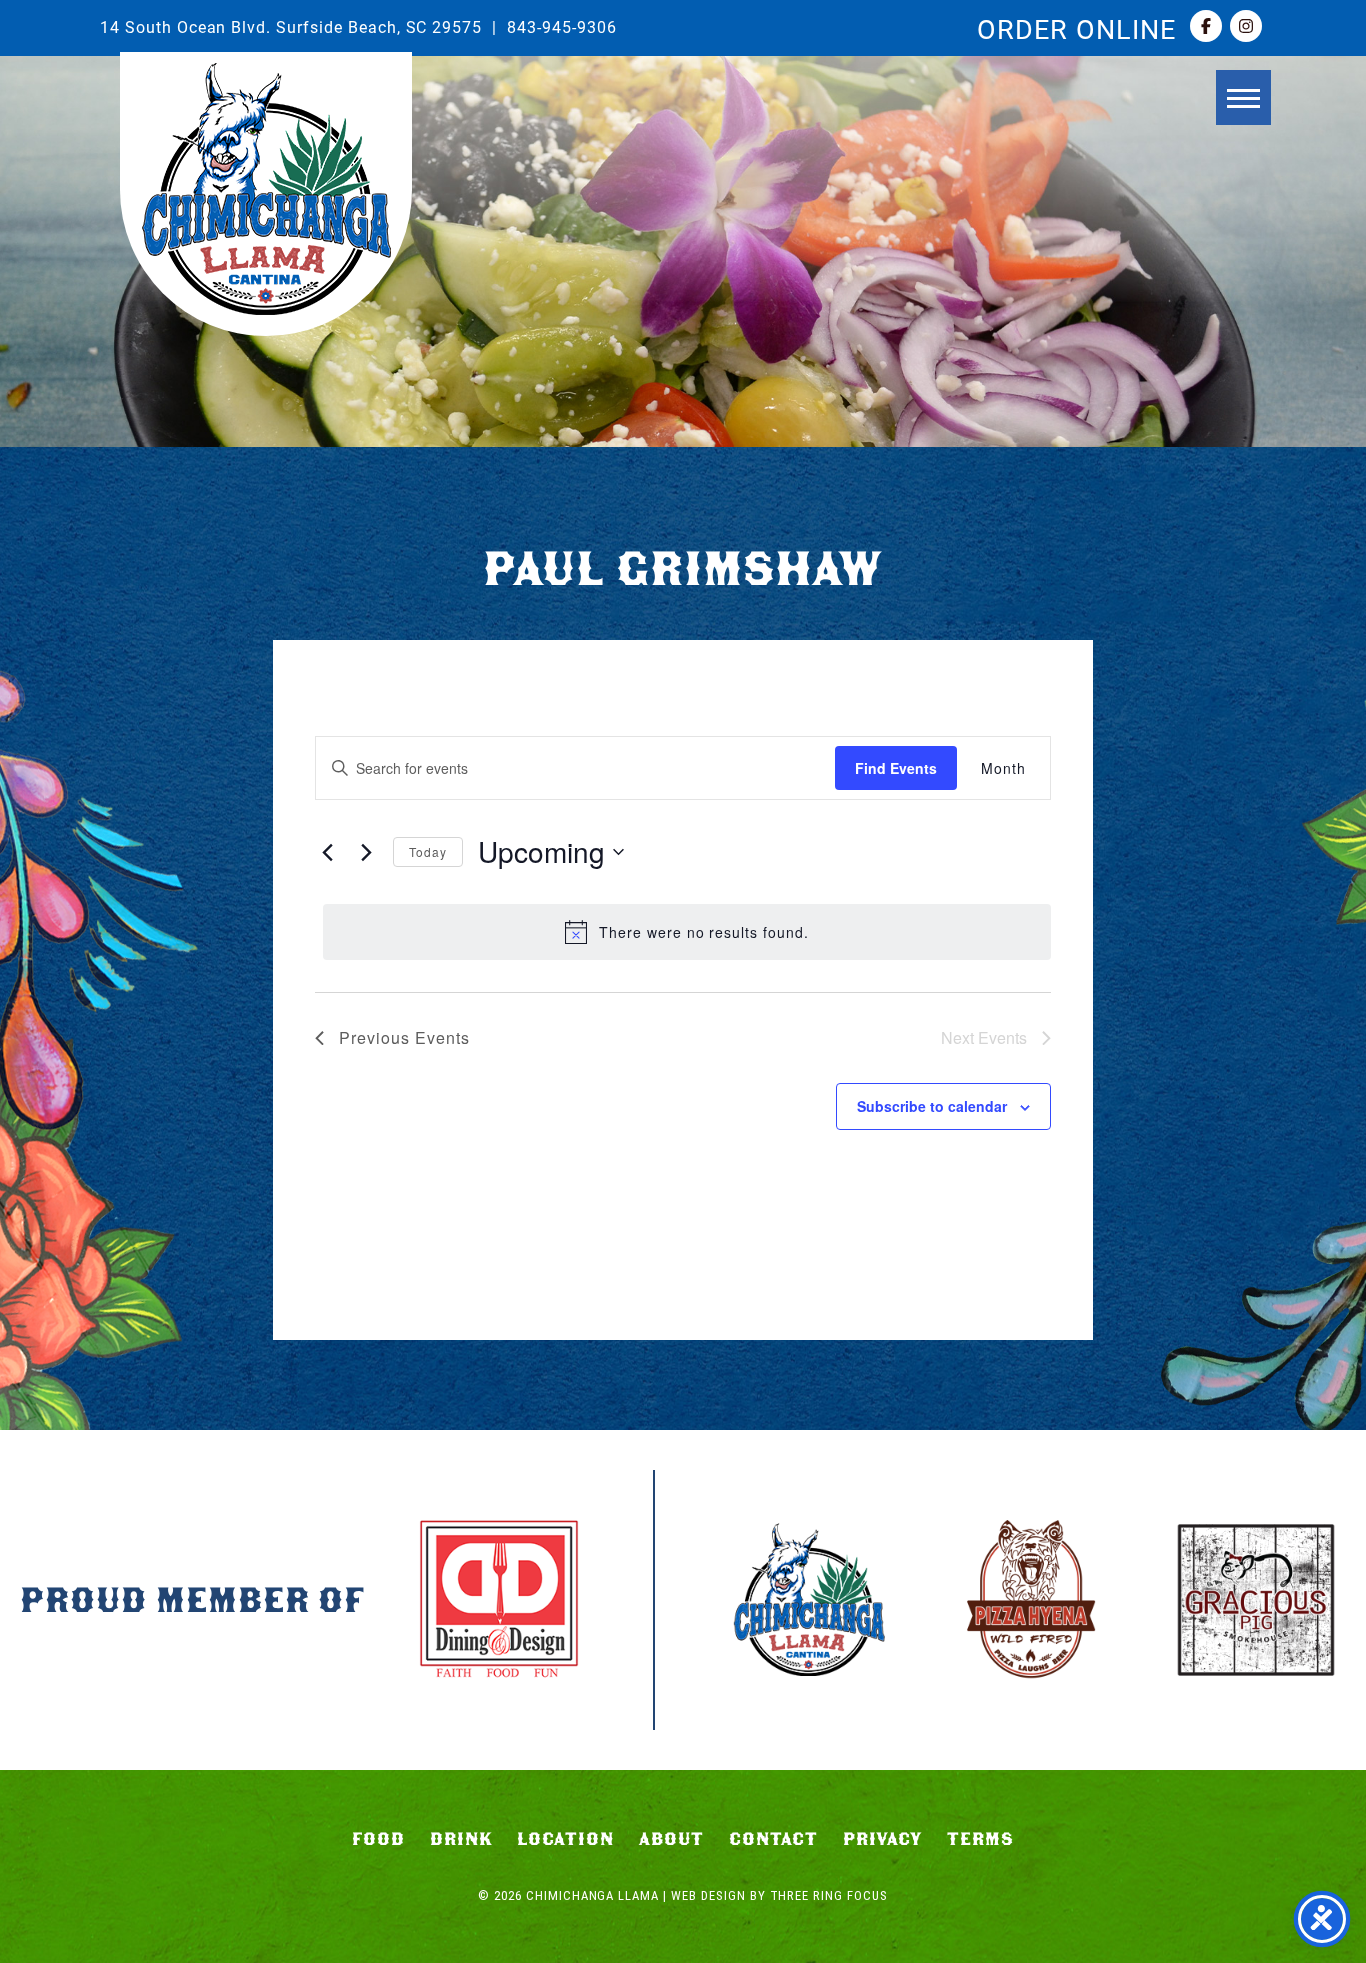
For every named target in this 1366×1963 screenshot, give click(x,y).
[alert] (687, 932)
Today (428, 851)
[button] (1243, 97)
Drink (461, 1839)
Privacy (883, 1839)
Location (565, 1839)
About (671, 1839)
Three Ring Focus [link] (829, 1895)
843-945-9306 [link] (562, 26)
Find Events (896, 768)
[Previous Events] (327, 852)
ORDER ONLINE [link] (1076, 28)
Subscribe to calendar (932, 1106)
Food (378, 1839)
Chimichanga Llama (266, 189)
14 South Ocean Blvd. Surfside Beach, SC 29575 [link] (291, 26)
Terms (980, 1839)
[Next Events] (366, 852)
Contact (773, 1839)
